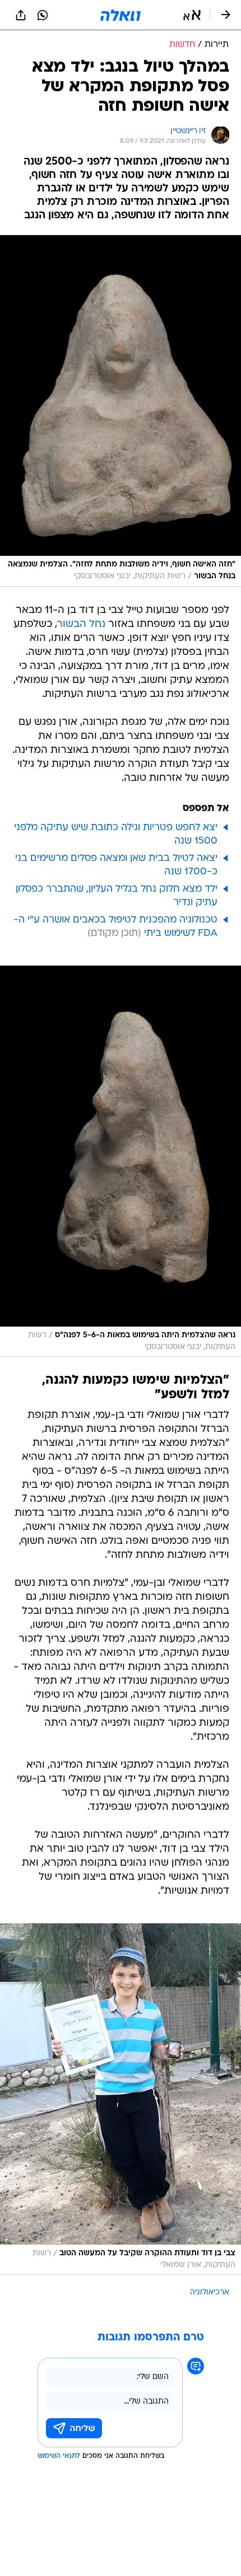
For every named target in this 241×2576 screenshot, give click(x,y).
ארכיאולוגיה (210, 2292)
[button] (192, 15)
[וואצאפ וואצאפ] (43, 15)
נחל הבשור (81, 624)
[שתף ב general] (21, 15)
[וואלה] (121, 15)
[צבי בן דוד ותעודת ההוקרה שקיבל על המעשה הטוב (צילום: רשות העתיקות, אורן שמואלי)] (121, 2099)
